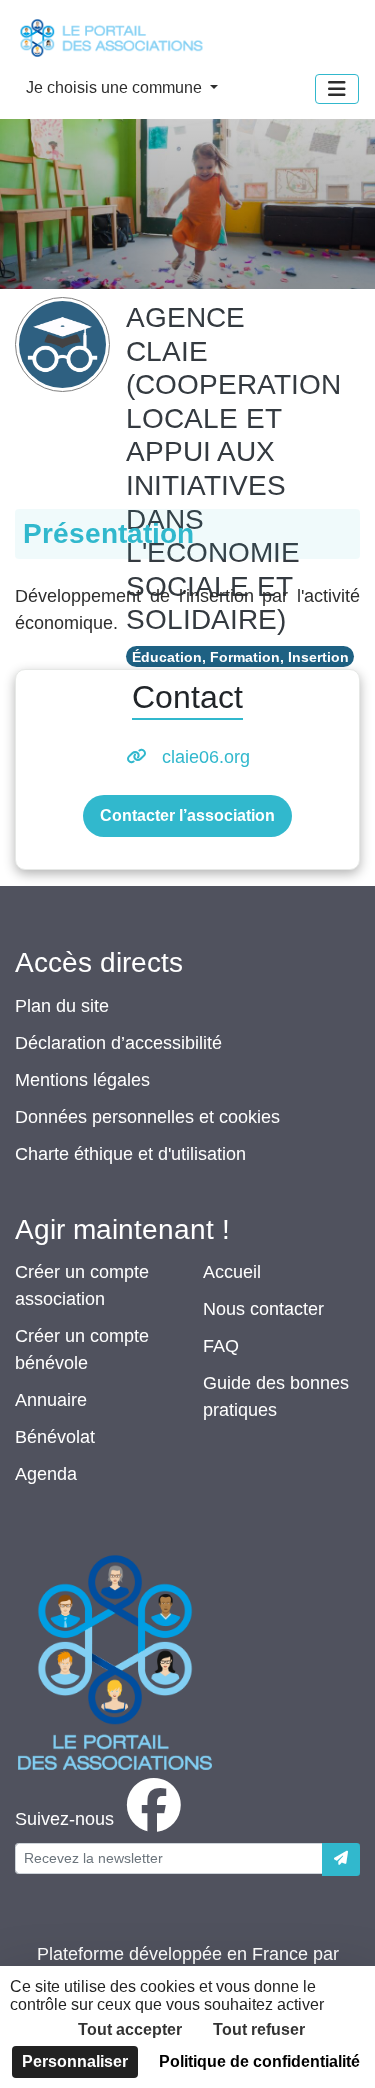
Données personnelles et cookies (147, 1117)
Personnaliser (75, 2061)
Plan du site (62, 1006)
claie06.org (206, 757)
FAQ (221, 1346)
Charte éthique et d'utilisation (130, 1154)
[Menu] (337, 89)
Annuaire (51, 1400)
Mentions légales (82, 1080)
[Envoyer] (341, 1859)
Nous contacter (263, 1309)
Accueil (232, 1272)
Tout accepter (130, 2029)
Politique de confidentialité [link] (259, 2061)
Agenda (46, 1474)
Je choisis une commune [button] (116, 87)
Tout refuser (259, 2029)
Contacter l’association (187, 815)
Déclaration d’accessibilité (118, 1043)
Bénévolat (55, 1437)
